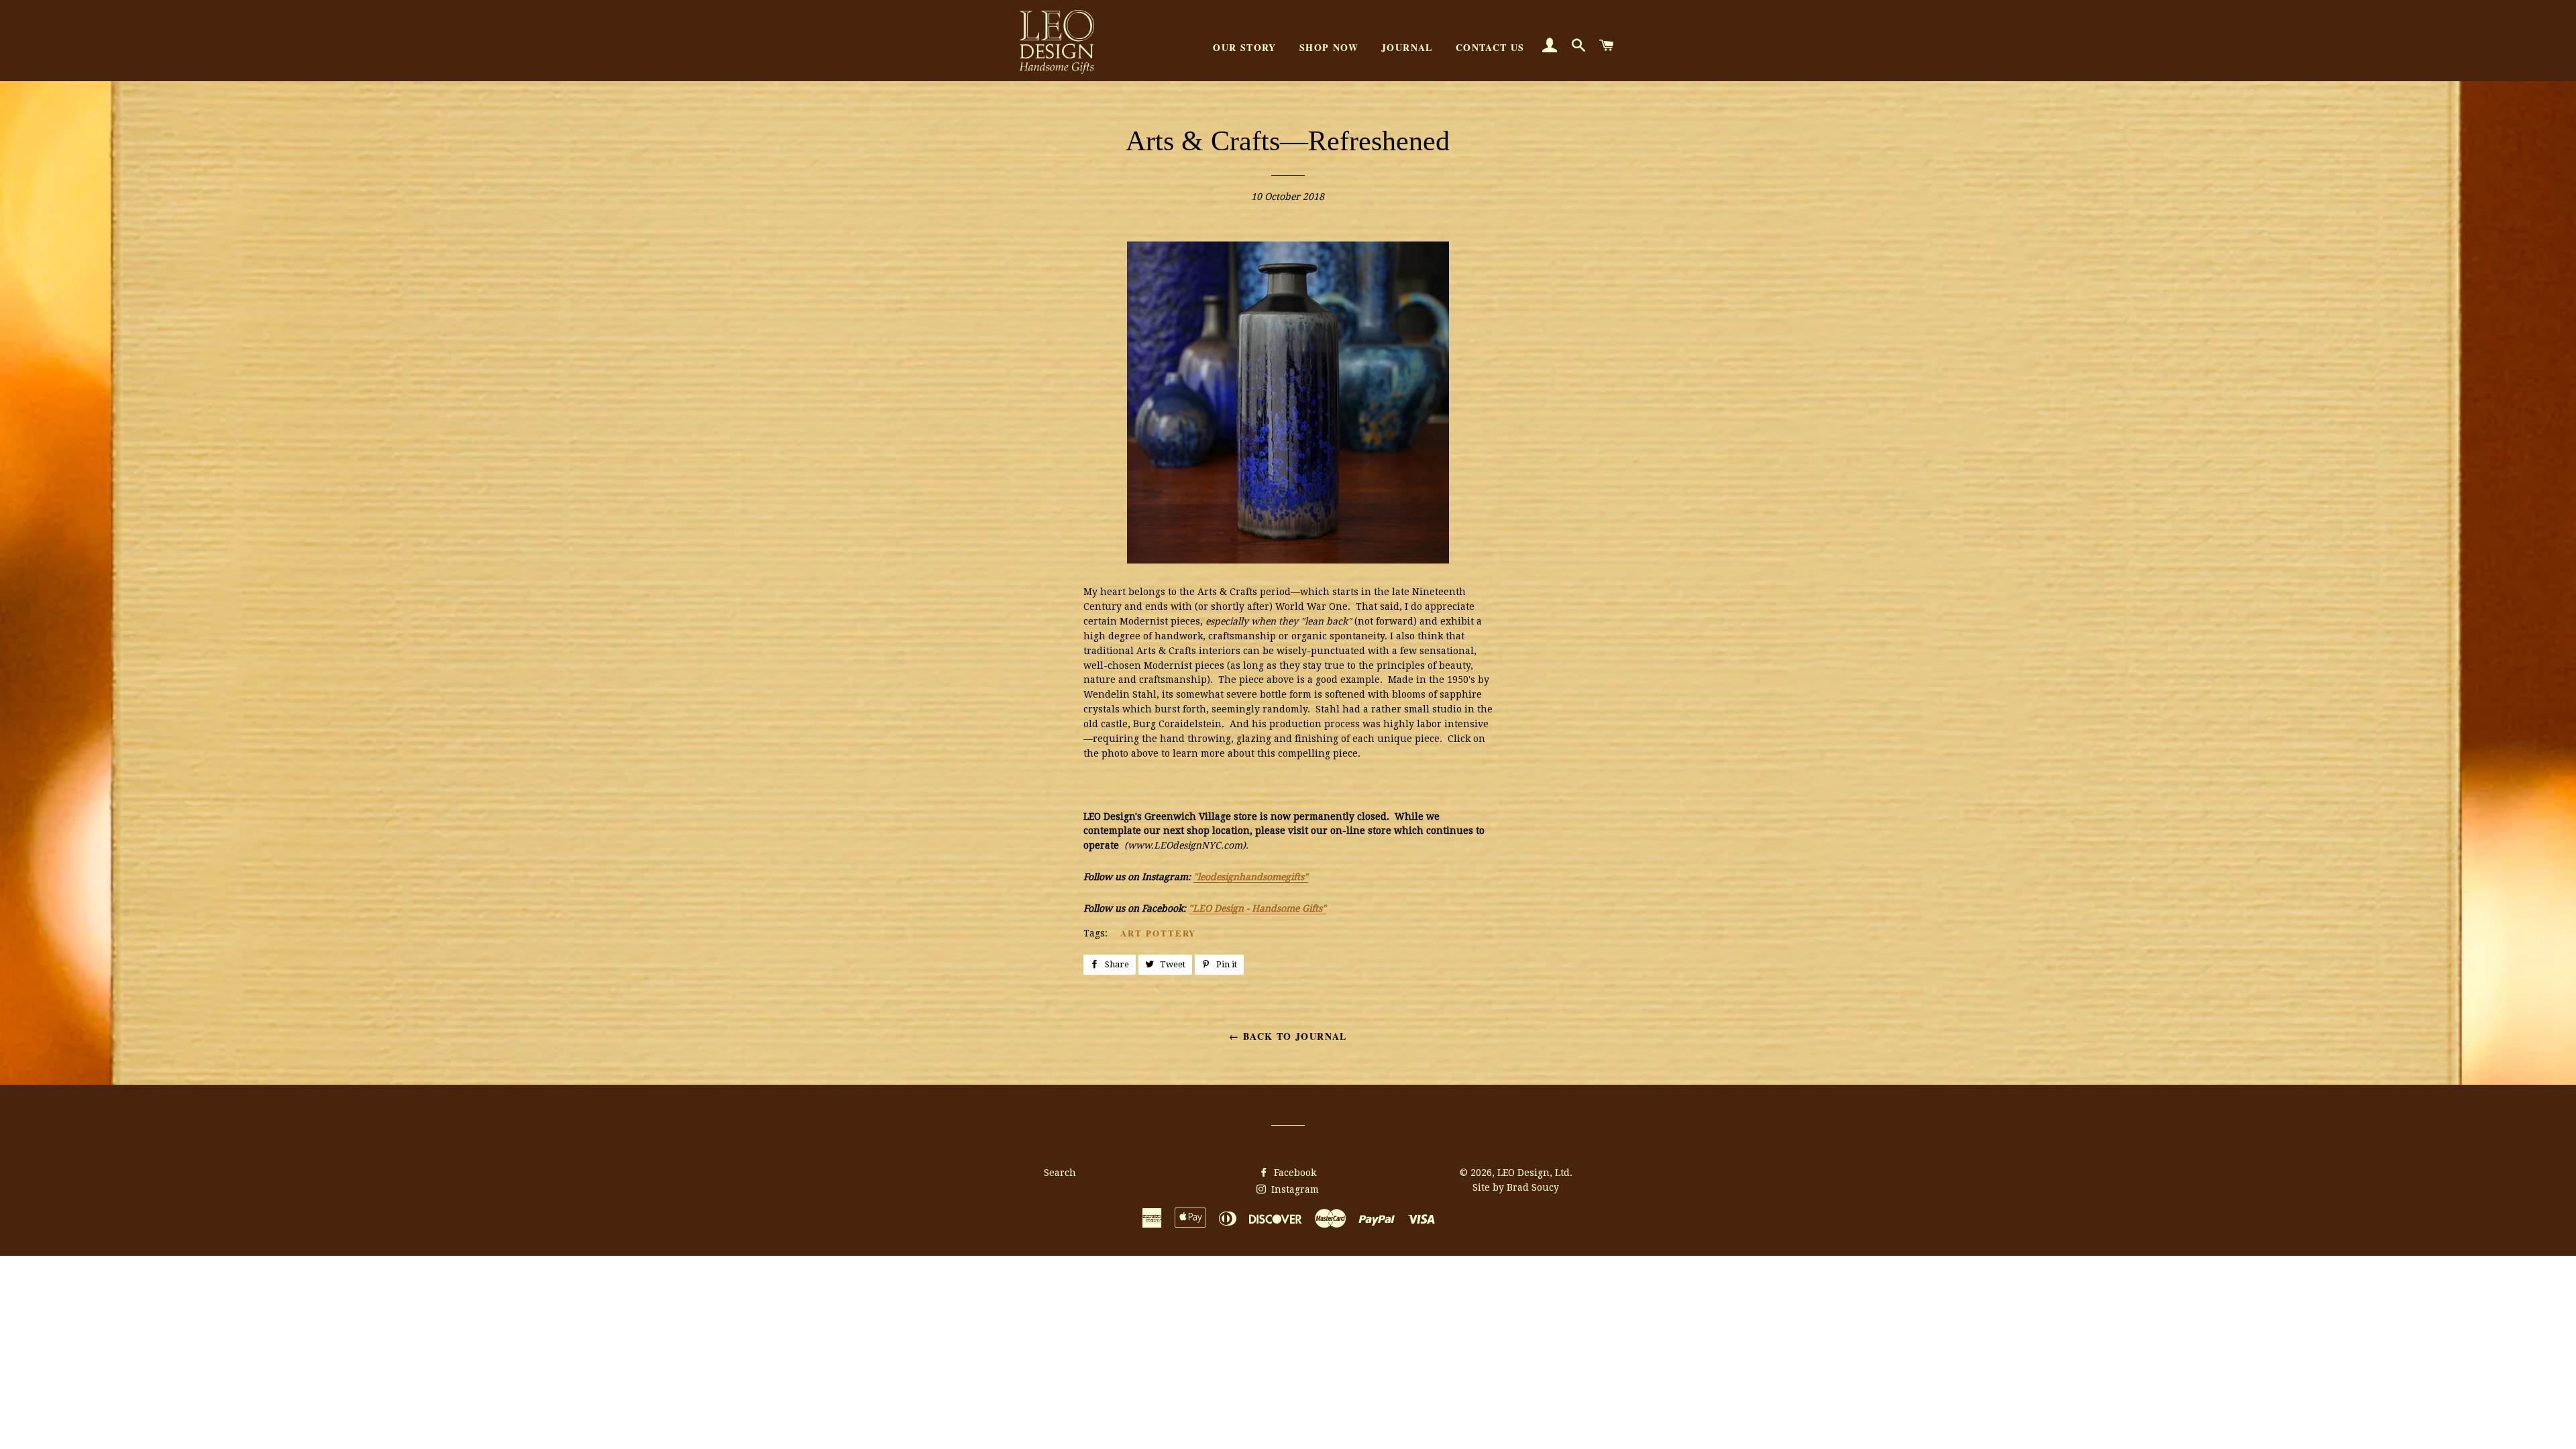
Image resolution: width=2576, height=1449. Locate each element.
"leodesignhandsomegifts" (1251, 877)
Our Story (1245, 47)
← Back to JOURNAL (1288, 1036)
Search (1060, 1173)
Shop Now (1329, 47)
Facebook (1294, 1173)
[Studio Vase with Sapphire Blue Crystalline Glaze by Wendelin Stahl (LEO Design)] (1288, 560)
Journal (1407, 47)
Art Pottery (1158, 933)
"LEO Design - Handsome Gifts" (1257, 908)
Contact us (1490, 47)
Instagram (1294, 1189)
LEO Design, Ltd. (1535, 1173)
